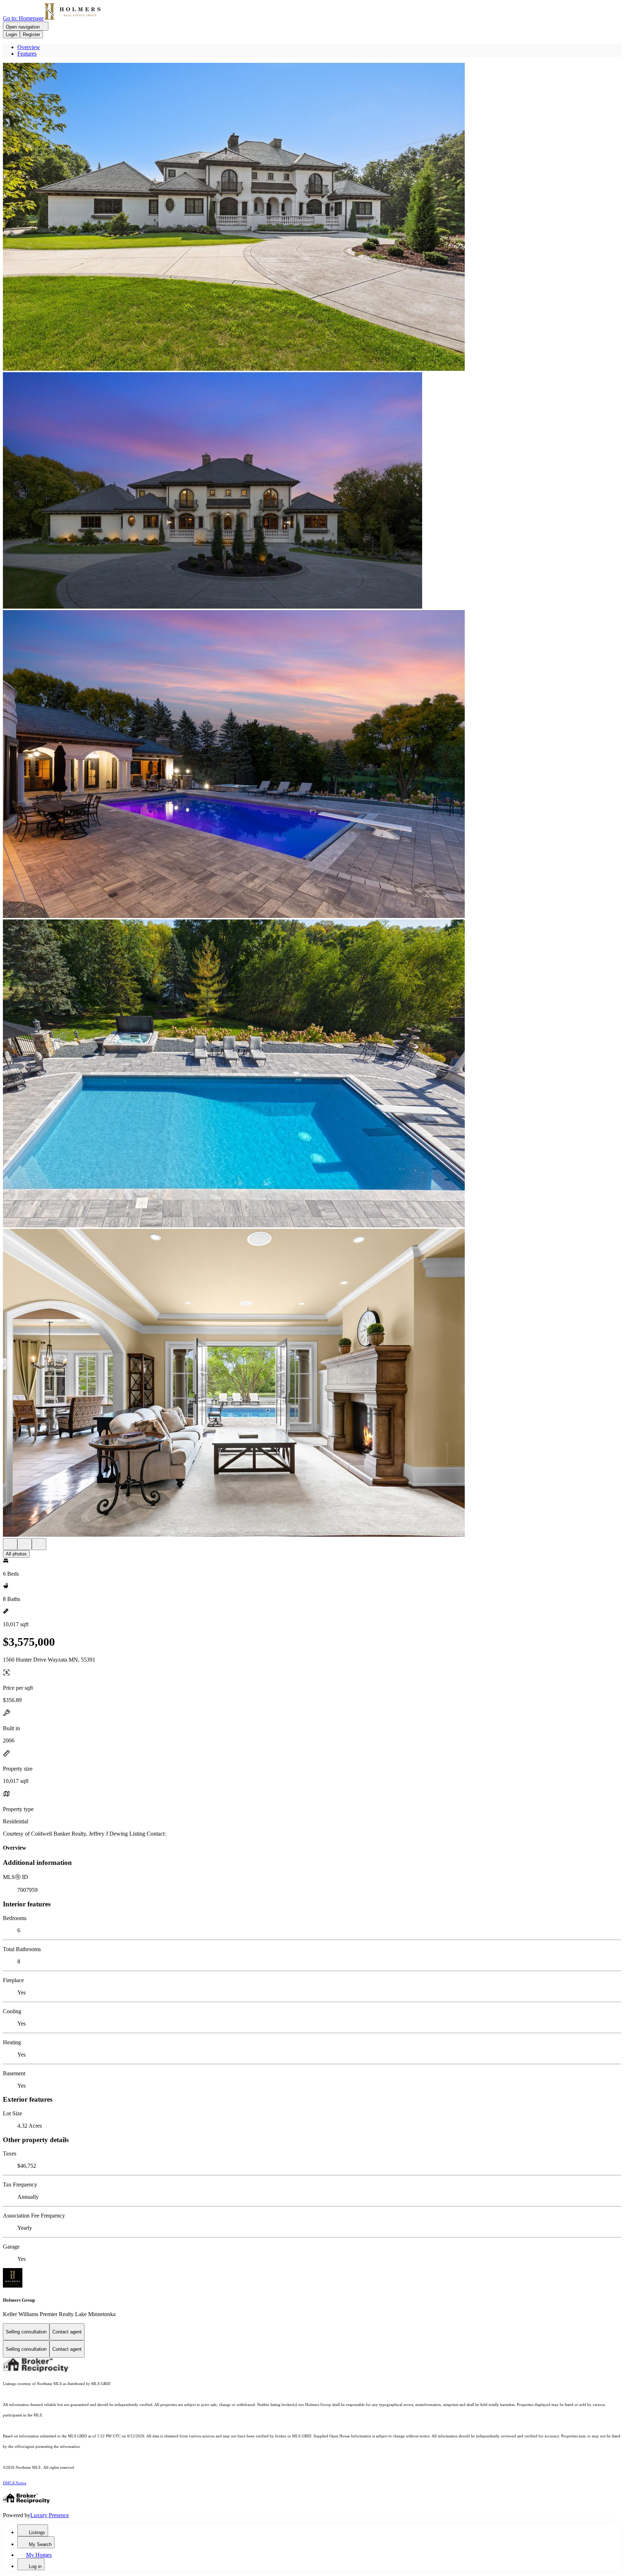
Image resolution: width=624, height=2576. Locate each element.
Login (11, 34)
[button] (312, 217)
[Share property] (39, 1544)
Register (31, 34)
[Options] (10, 1544)
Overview (29, 47)
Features (27, 54)
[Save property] (25, 1544)
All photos (16, 1554)
